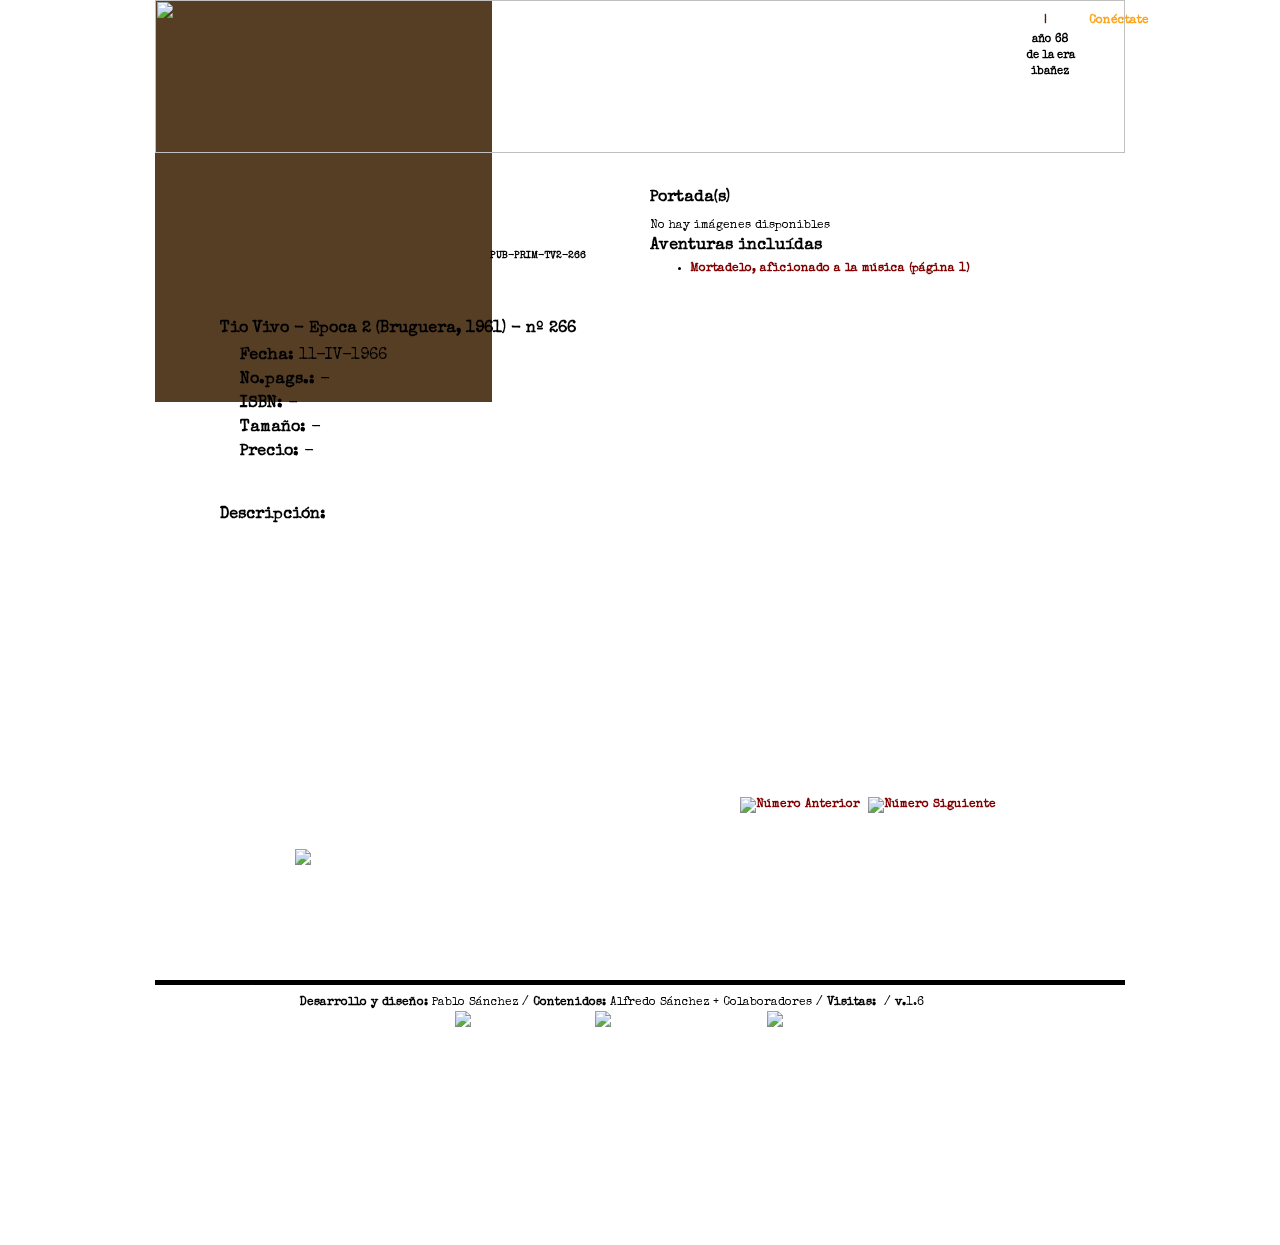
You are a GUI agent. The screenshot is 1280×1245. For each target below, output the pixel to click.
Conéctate (1119, 21)
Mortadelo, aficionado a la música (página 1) (830, 269)
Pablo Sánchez (475, 1003)
